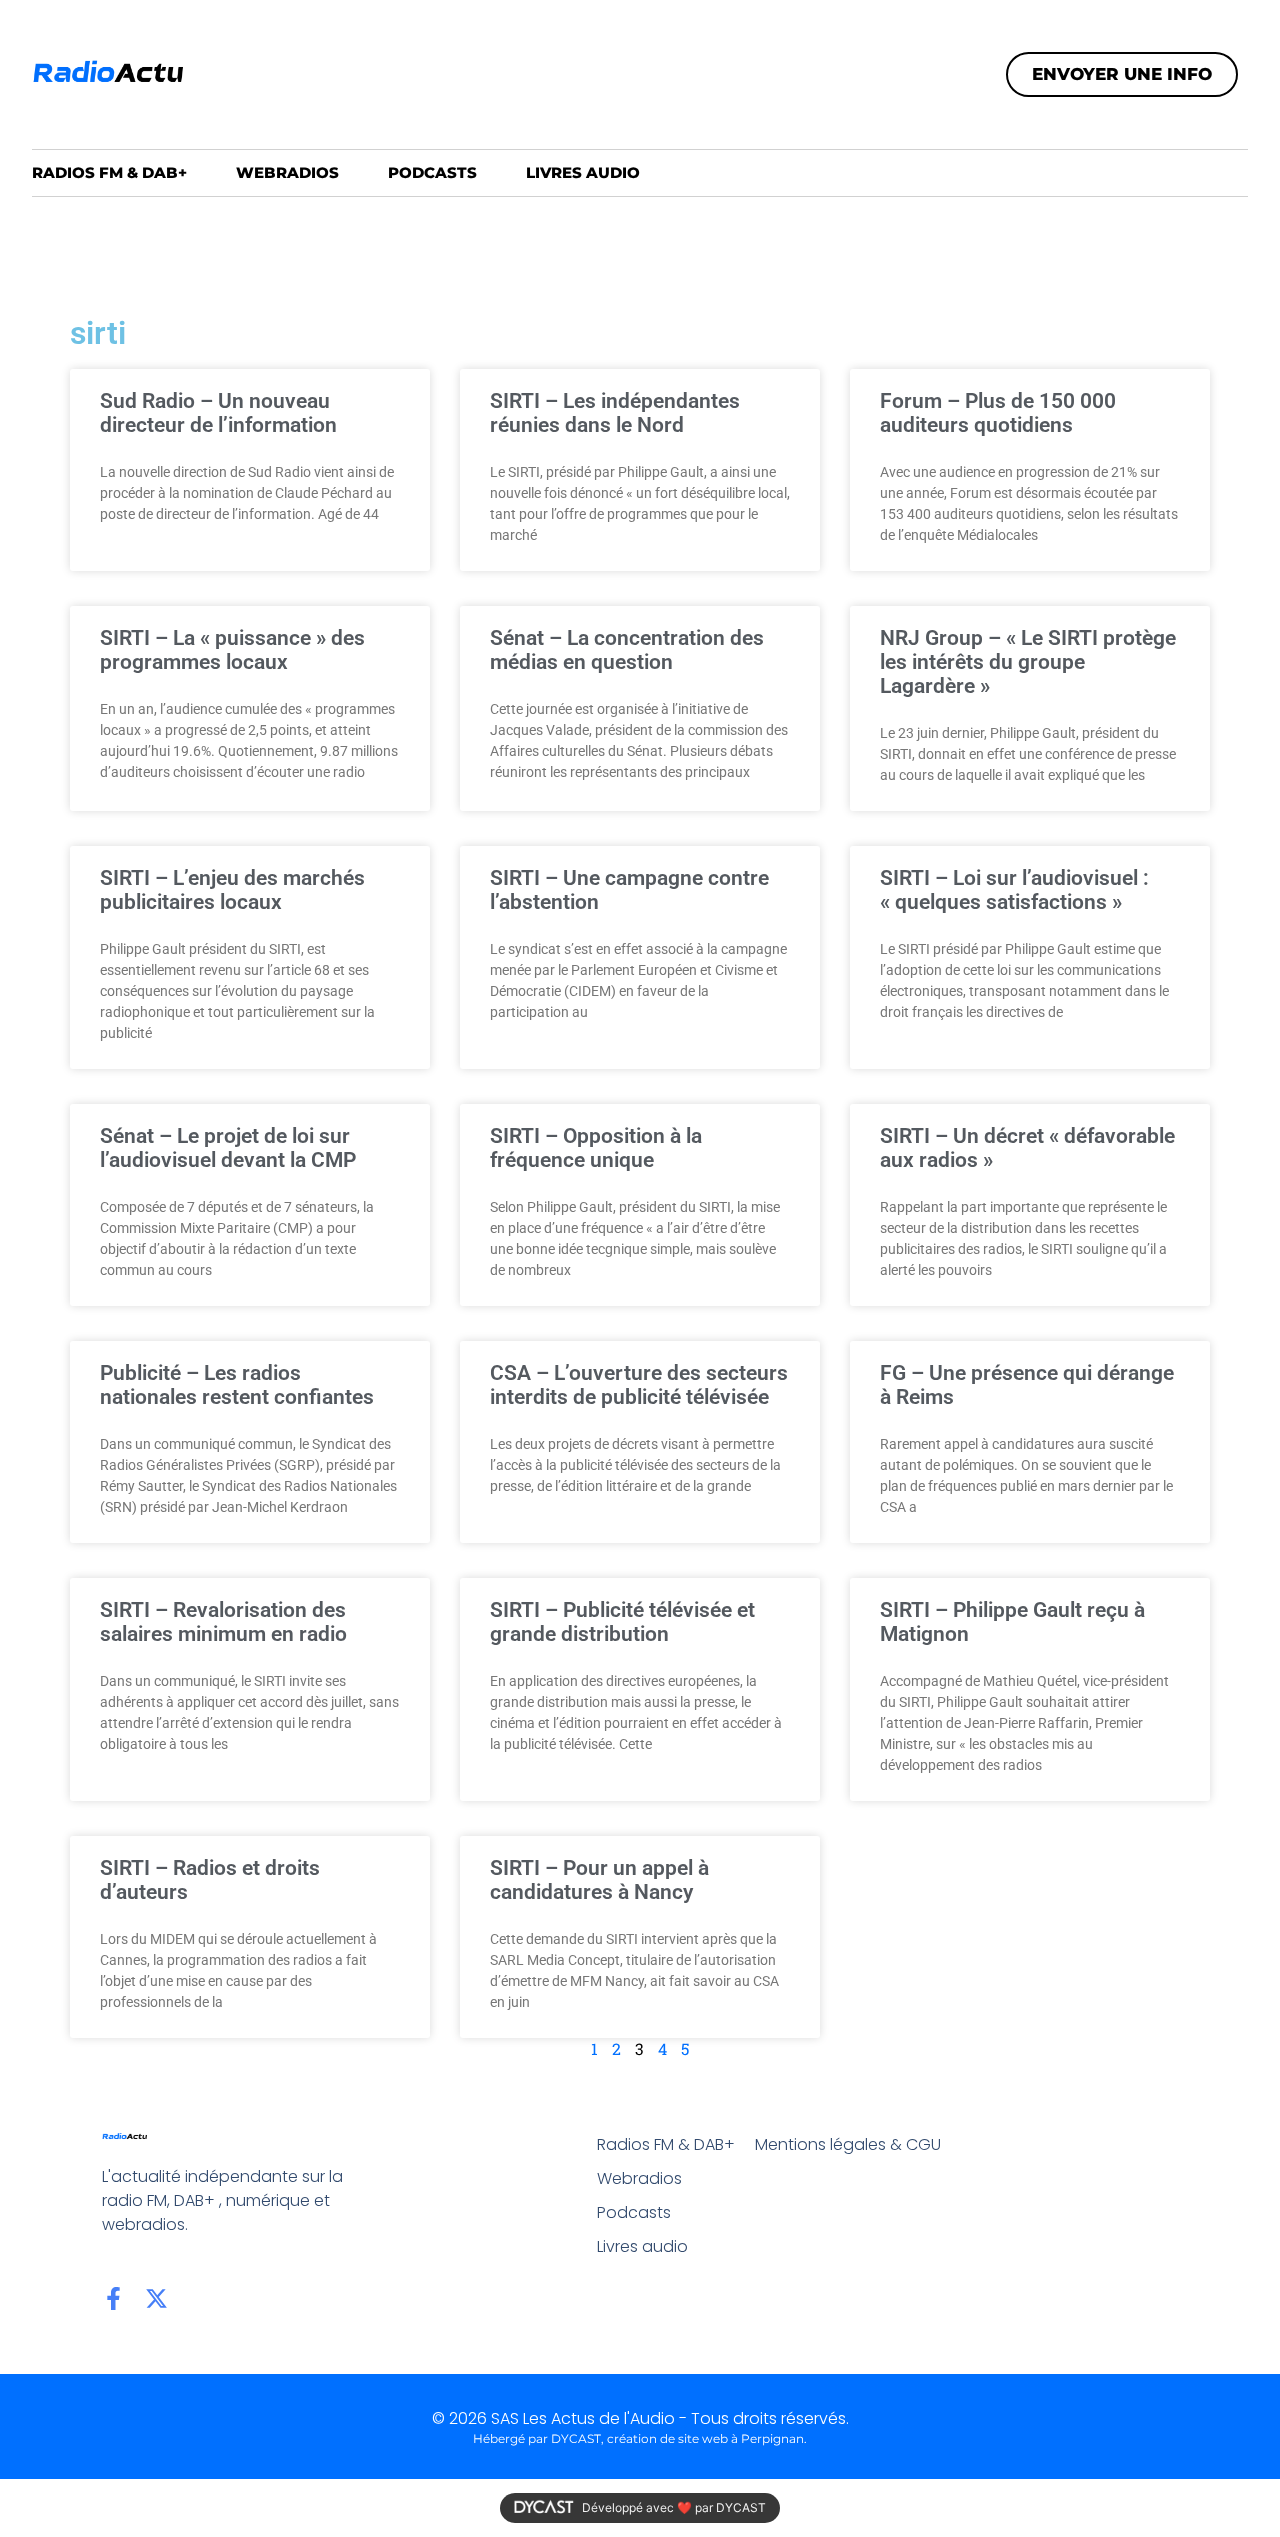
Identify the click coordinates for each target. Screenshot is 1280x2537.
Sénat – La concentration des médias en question (627, 650)
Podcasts (432, 172)
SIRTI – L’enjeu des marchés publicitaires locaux (232, 890)
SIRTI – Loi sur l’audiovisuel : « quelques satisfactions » (1014, 890)
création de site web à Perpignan (705, 2438)
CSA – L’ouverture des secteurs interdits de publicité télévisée (639, 1385)
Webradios (287, 172)
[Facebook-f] (113, 2298)
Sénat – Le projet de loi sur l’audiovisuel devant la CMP (228, 1148)
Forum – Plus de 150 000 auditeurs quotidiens (998, 413)
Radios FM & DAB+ (109, 172)
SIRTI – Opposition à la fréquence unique (596, 1148)
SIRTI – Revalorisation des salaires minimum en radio (223, 1622)
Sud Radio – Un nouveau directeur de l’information (218, 413)
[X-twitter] (156, 2298)
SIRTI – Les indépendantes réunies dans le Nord (615, 413)
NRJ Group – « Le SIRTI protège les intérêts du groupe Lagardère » (1028, 662)
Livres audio (583, 172)
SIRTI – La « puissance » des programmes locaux (232, 650)
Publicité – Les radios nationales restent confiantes (237, 1385)
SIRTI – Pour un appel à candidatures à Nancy (599, 1880)
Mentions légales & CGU (848, 2144)
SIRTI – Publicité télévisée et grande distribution (622, 1622)
